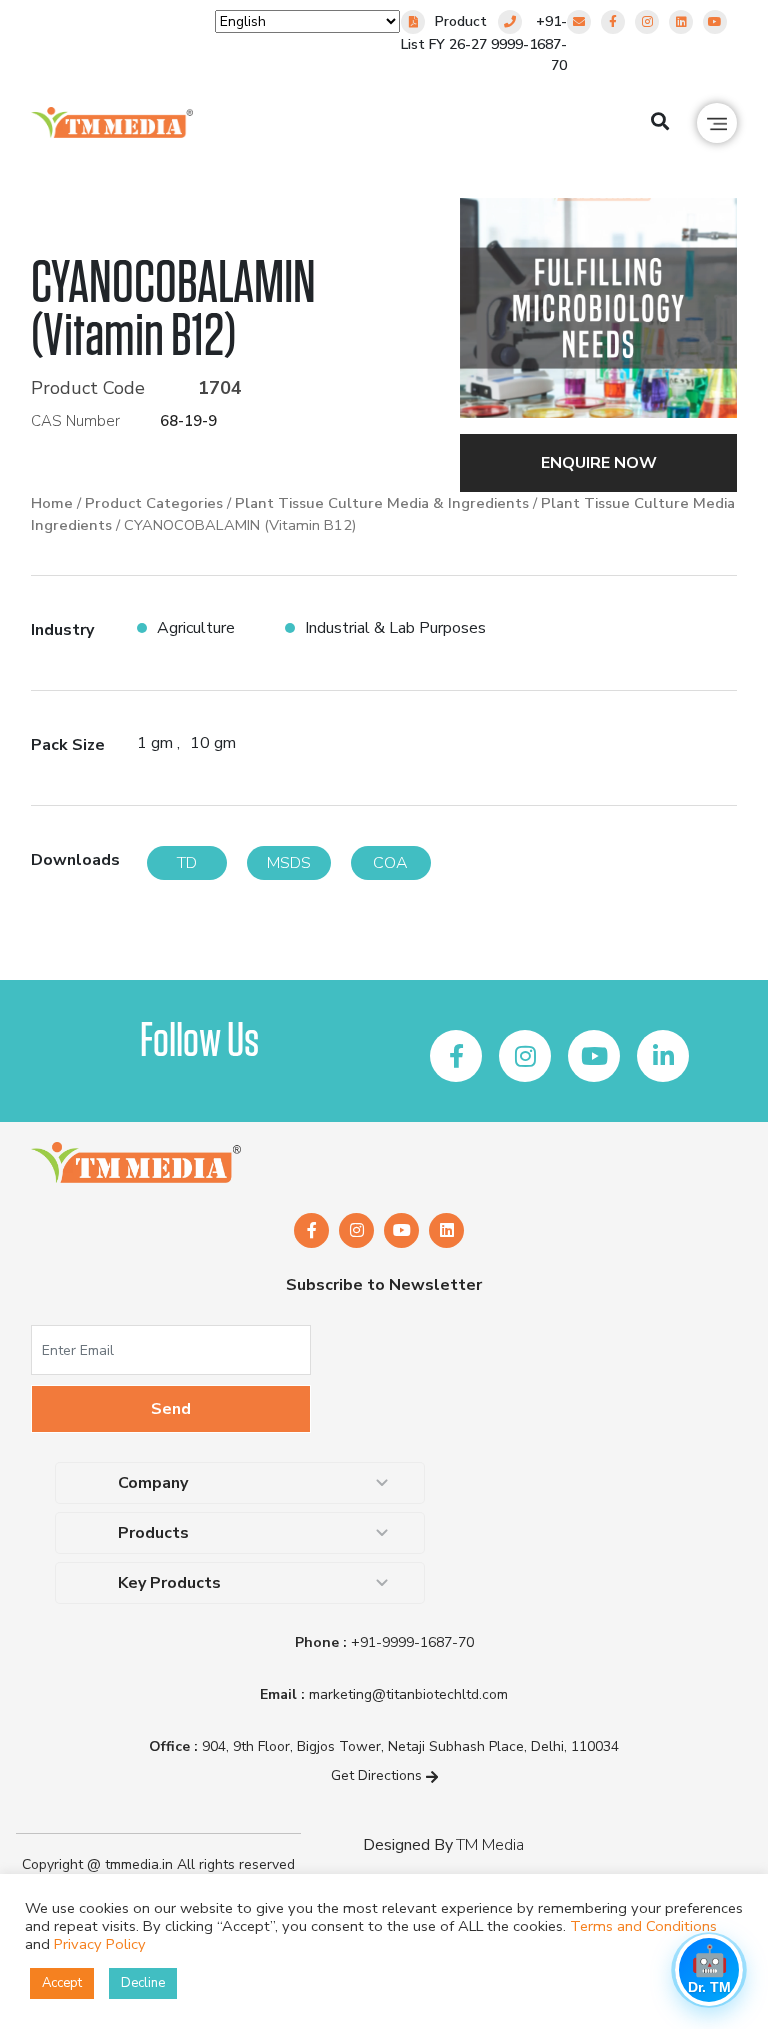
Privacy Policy (100, 1944)
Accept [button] (62, 1983)
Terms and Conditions (643, 1926)
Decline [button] (143, 1983)
